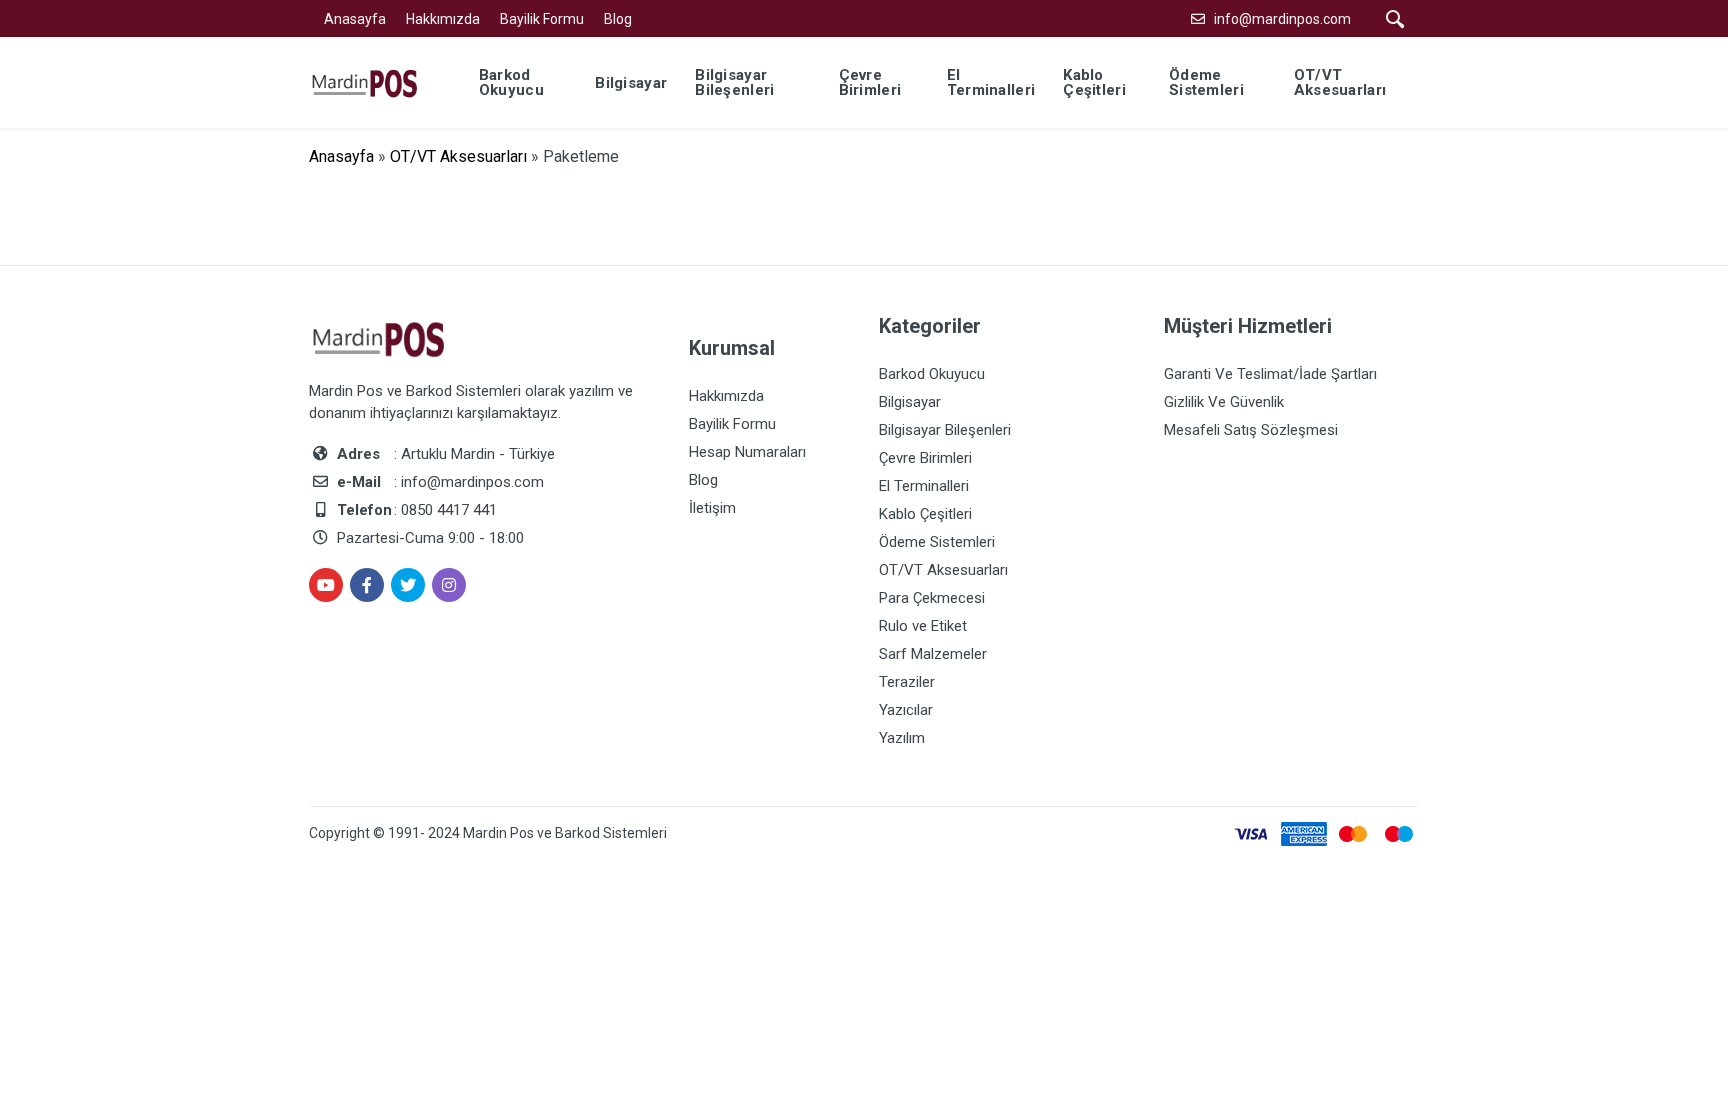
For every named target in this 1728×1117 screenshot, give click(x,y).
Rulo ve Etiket (923, 626)
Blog (618, 19)
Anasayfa (355, 19)
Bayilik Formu (542, 19)
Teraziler (907, 682)
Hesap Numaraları (747, 452)
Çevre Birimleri (925, 458)
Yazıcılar (906, 710)
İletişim (712, 508)
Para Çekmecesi (932, 598)
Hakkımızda (443, 19)
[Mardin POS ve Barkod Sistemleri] (378, 81)
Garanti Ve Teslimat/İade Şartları (1270, 374)
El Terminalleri (924, 486)
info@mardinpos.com (1282, 19)
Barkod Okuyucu (932, 374)
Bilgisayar (910, 402)
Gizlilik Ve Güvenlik (1224, 402)
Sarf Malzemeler (933, 654)
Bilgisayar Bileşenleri (945, 430)
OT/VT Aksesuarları (458, 156)
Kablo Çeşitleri (925, 514)
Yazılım (902, 738)
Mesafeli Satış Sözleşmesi (1251, 430)
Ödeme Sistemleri (937, 542)
